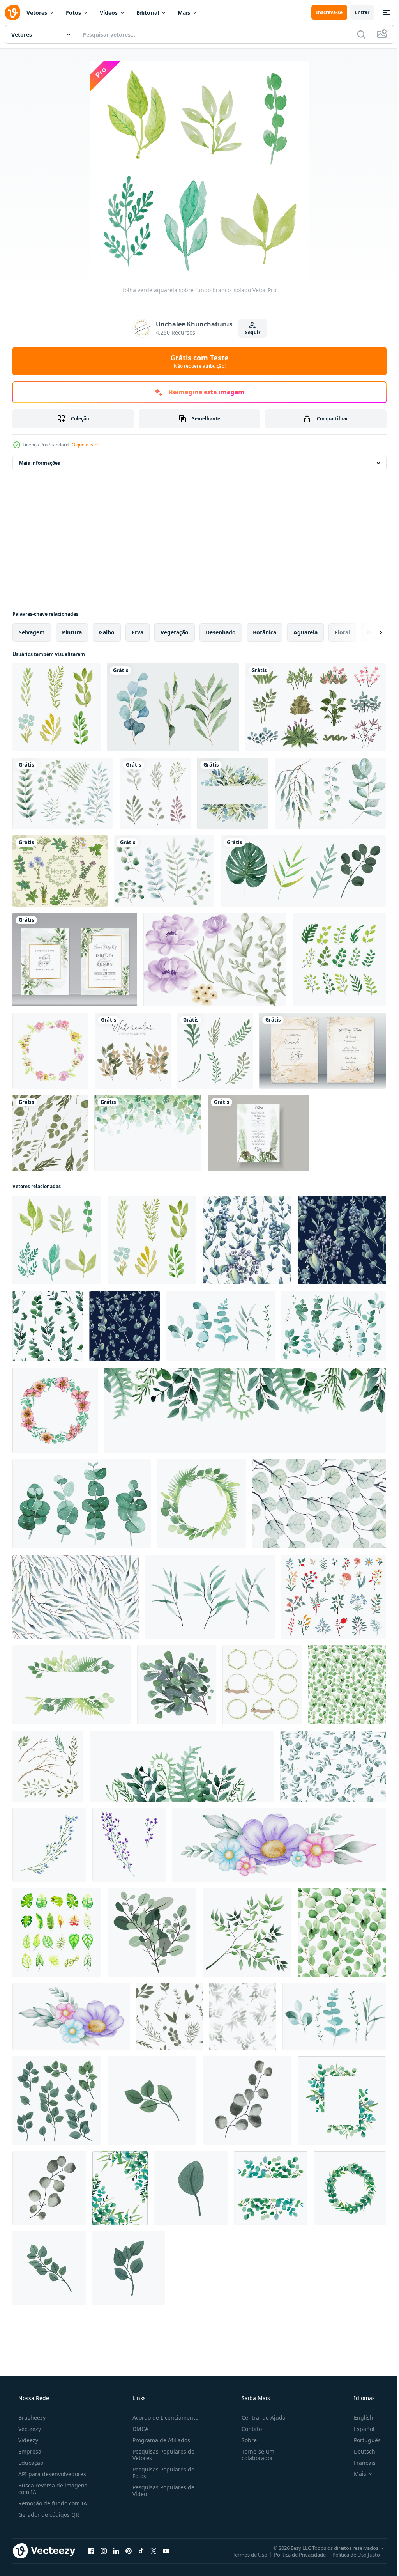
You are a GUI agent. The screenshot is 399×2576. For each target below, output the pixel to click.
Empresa (29, 2451)
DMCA (138, 2429)
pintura (72, 632)
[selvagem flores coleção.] (334, 1597)
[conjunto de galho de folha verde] (215, 1051)
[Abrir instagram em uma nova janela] (104, 2551)
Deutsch (359, 2451)
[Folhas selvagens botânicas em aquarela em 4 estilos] (303, 871)
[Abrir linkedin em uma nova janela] (116, 2551)
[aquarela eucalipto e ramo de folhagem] (173, 707)
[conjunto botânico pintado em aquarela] (330, 793)
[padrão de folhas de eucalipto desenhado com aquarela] (319, 1504)
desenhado (221, 632)
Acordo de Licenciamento (163, 2417)
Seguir (250, 332)
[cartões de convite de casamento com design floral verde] (75, 960)
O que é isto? (86, 445)
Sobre (245, 2440)
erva (138, 632)
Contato (248, 2429)
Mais (184, 13)
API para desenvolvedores (51, 2474)
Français (360, 2463)
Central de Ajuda (260, 2417)
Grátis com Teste (197, 361)
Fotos (73, 13)
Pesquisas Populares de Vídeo (161, 2491)
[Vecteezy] (12, 12)
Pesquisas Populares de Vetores (161, 2455)
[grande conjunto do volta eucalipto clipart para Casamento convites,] (57, 2101)
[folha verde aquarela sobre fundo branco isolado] (56, 707)
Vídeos (109, 13)
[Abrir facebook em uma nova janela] (91, 2551)
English (358, 2417)
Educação (30, 2463)
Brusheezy (31, 2417)
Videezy (27, 2440)
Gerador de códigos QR (48, 2515)
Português (362, 2440)
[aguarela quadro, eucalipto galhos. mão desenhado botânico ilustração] (342, 2101)
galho (107, 632)
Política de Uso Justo (350, 2554)
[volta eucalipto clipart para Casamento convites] (152, 2101)
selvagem (32, 632)
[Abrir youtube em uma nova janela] (166, 2551)
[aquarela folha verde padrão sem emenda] (50, 1133)
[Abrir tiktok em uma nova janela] (141, 2551)
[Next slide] (368, 632)
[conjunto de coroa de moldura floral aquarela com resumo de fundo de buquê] (215, 960)
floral (342, 632)
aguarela (305, 632)
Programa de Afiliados (159, 2440)
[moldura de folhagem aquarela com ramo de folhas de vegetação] (233, 793)
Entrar (356, 12)
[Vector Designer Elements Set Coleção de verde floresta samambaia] (339, 960)
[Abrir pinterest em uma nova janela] (129, 2551)
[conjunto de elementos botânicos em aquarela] (63, 793)
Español (359, 2429)
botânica (265, 632)
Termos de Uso (244, 2554)
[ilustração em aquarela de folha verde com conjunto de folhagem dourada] (133, 1051)
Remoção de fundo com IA (52, 2503)
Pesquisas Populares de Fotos (161, 2473)
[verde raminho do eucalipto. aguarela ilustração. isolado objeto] (247, 2101)
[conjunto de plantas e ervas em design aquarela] (164, 871)
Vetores (37, 13)
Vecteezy (29, 2429)
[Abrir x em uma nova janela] (154, 2551)
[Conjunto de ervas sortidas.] (60, 871)
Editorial (148, 13)
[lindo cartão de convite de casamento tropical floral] (258, 1133)
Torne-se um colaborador (254, 2455)
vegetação (175, 632)
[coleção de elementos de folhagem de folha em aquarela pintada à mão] (155, 793)
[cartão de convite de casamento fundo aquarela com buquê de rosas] (322, 1051)
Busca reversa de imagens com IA (52, 2489)
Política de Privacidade (294, 2554)
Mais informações (40, 463)
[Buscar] (355, 34)
